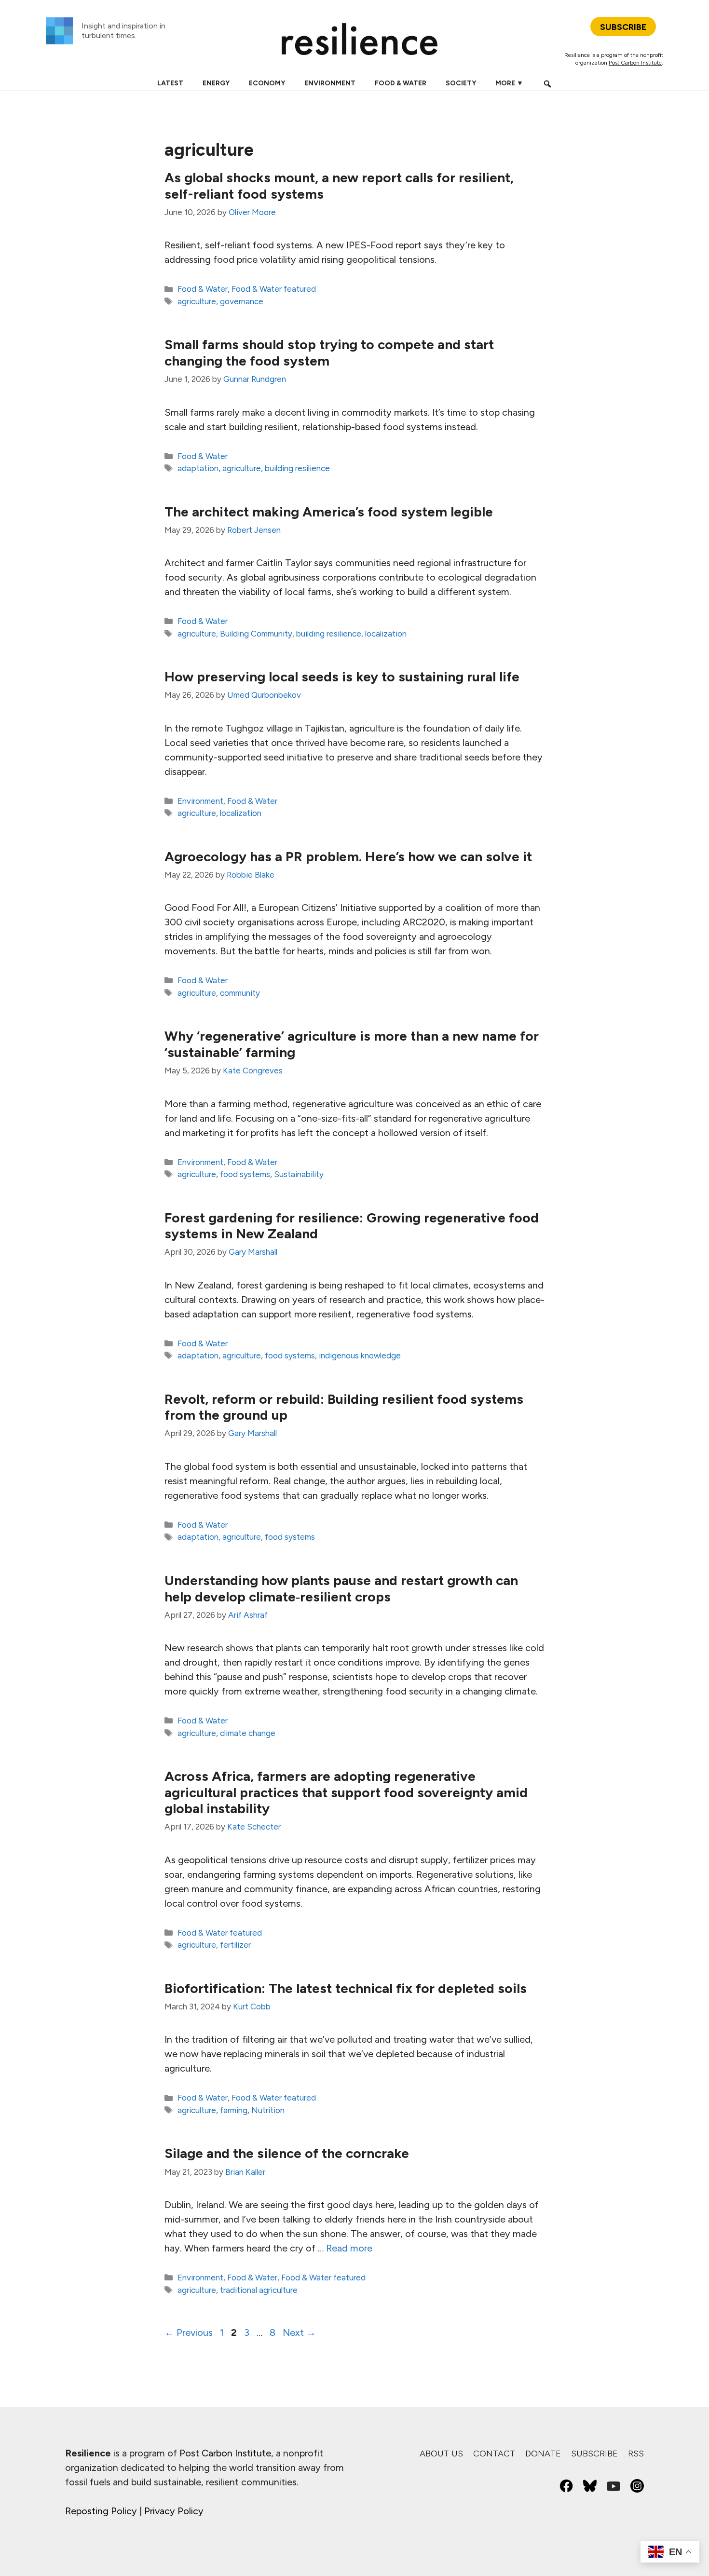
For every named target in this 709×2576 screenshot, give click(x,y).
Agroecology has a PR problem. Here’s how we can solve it (348, 856)
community (240, 993)
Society (461, 83)
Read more (349, 2248)
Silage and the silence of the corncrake (287, 2153)
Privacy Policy (174, 2511)
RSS (636, 2454)
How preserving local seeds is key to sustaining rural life (342, 677)
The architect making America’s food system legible (329, 512)
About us (441, 2454)
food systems (245, 1174)
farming (234, 2110)
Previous (189, 2332)
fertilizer (235, 1945)
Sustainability (299, 1174)
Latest (170, 83)
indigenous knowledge (360, 1356)
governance (242, 301)
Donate (543, 2454)
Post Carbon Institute (635, 63)
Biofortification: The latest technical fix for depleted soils (346, 1988)
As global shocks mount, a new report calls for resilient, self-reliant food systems (339, 186)
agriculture (197, 301)
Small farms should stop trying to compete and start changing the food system (329, 353)
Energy (216, 83)
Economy (267, 83)
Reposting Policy (101, 2511)
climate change (248, 1733)
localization (386, 634)
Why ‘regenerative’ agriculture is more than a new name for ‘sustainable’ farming (352, 1044)
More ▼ (509, 83)
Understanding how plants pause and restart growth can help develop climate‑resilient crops (341, 1588)
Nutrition (268, 2110)
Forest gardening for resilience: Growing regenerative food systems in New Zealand (352, 1226)
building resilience (297, 468)
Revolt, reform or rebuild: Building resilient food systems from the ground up (344, 1407)
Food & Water (401, 83)
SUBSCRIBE (623, 27)
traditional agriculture (259, 2290)
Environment (330, 83)
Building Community (256, 634)
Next (299, 2332)
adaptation (198, 468)
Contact (494, 2454)
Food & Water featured (274, 289)
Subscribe (594, 2454)
